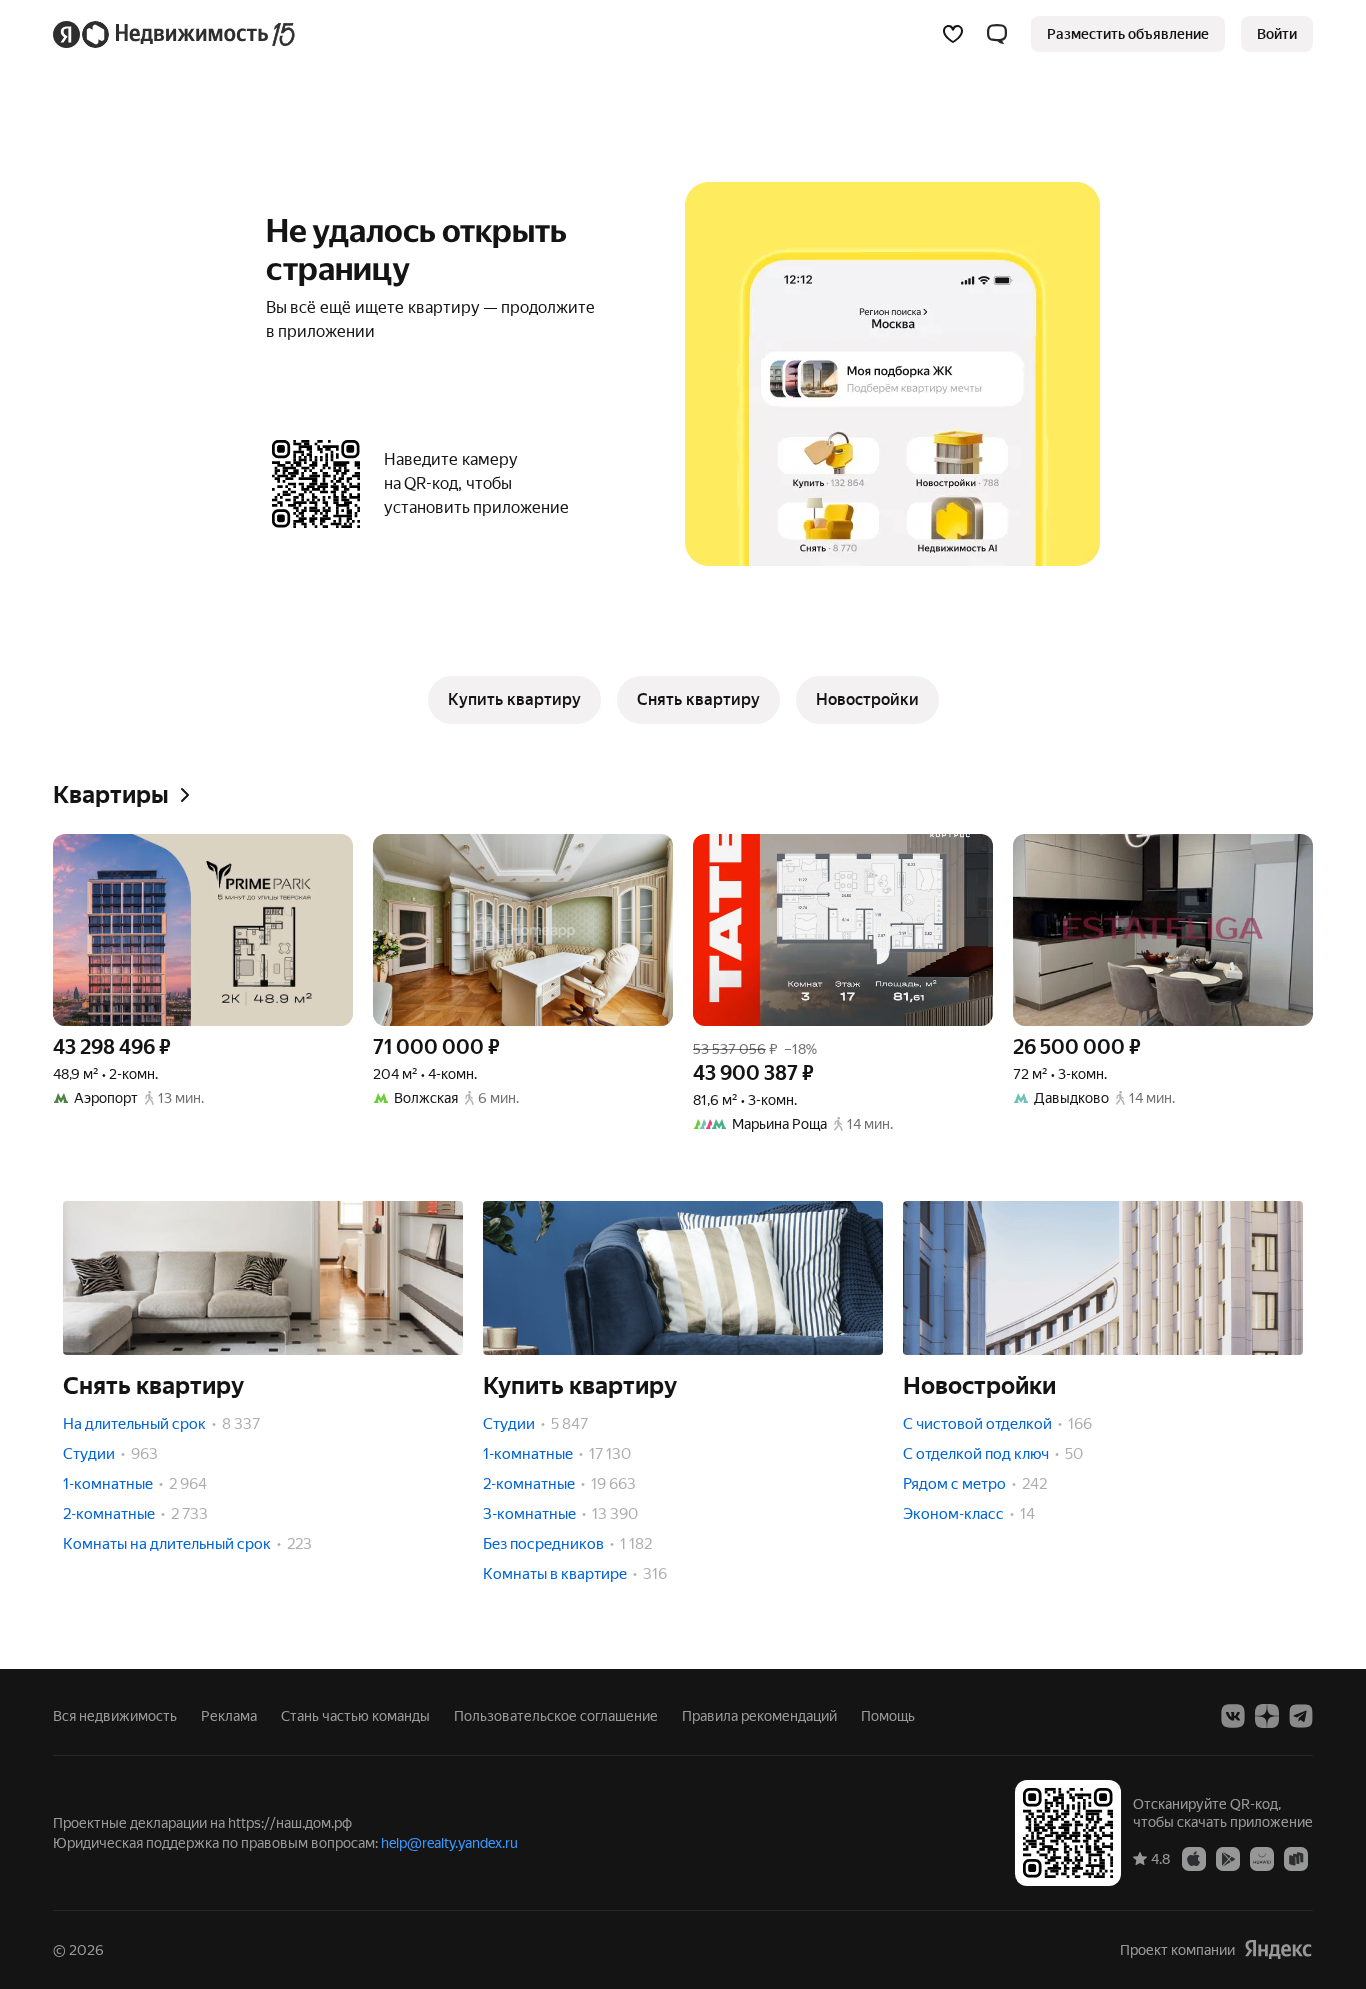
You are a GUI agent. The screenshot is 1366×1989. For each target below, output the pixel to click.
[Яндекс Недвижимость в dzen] (1267, 1716)
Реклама (229, 1716)
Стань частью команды (355, 1716)
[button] (997, 34)
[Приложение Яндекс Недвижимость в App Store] (1194, 1858)
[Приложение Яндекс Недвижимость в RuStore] (1296, 1858)
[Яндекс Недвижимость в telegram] (1301, 1716)
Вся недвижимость (115, 1716)
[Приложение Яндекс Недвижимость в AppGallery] (1262, 1858)
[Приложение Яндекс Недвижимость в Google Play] (1228, 1858)
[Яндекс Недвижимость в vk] (1233, 1716)
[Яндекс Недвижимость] (175, 34)
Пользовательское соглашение (556, 1716)
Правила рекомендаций (759, 1716)
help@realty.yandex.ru (449, 1843)
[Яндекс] (1278, 1949)
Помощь (888, 1716)
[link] (1277, 34)
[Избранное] (953, 34)
